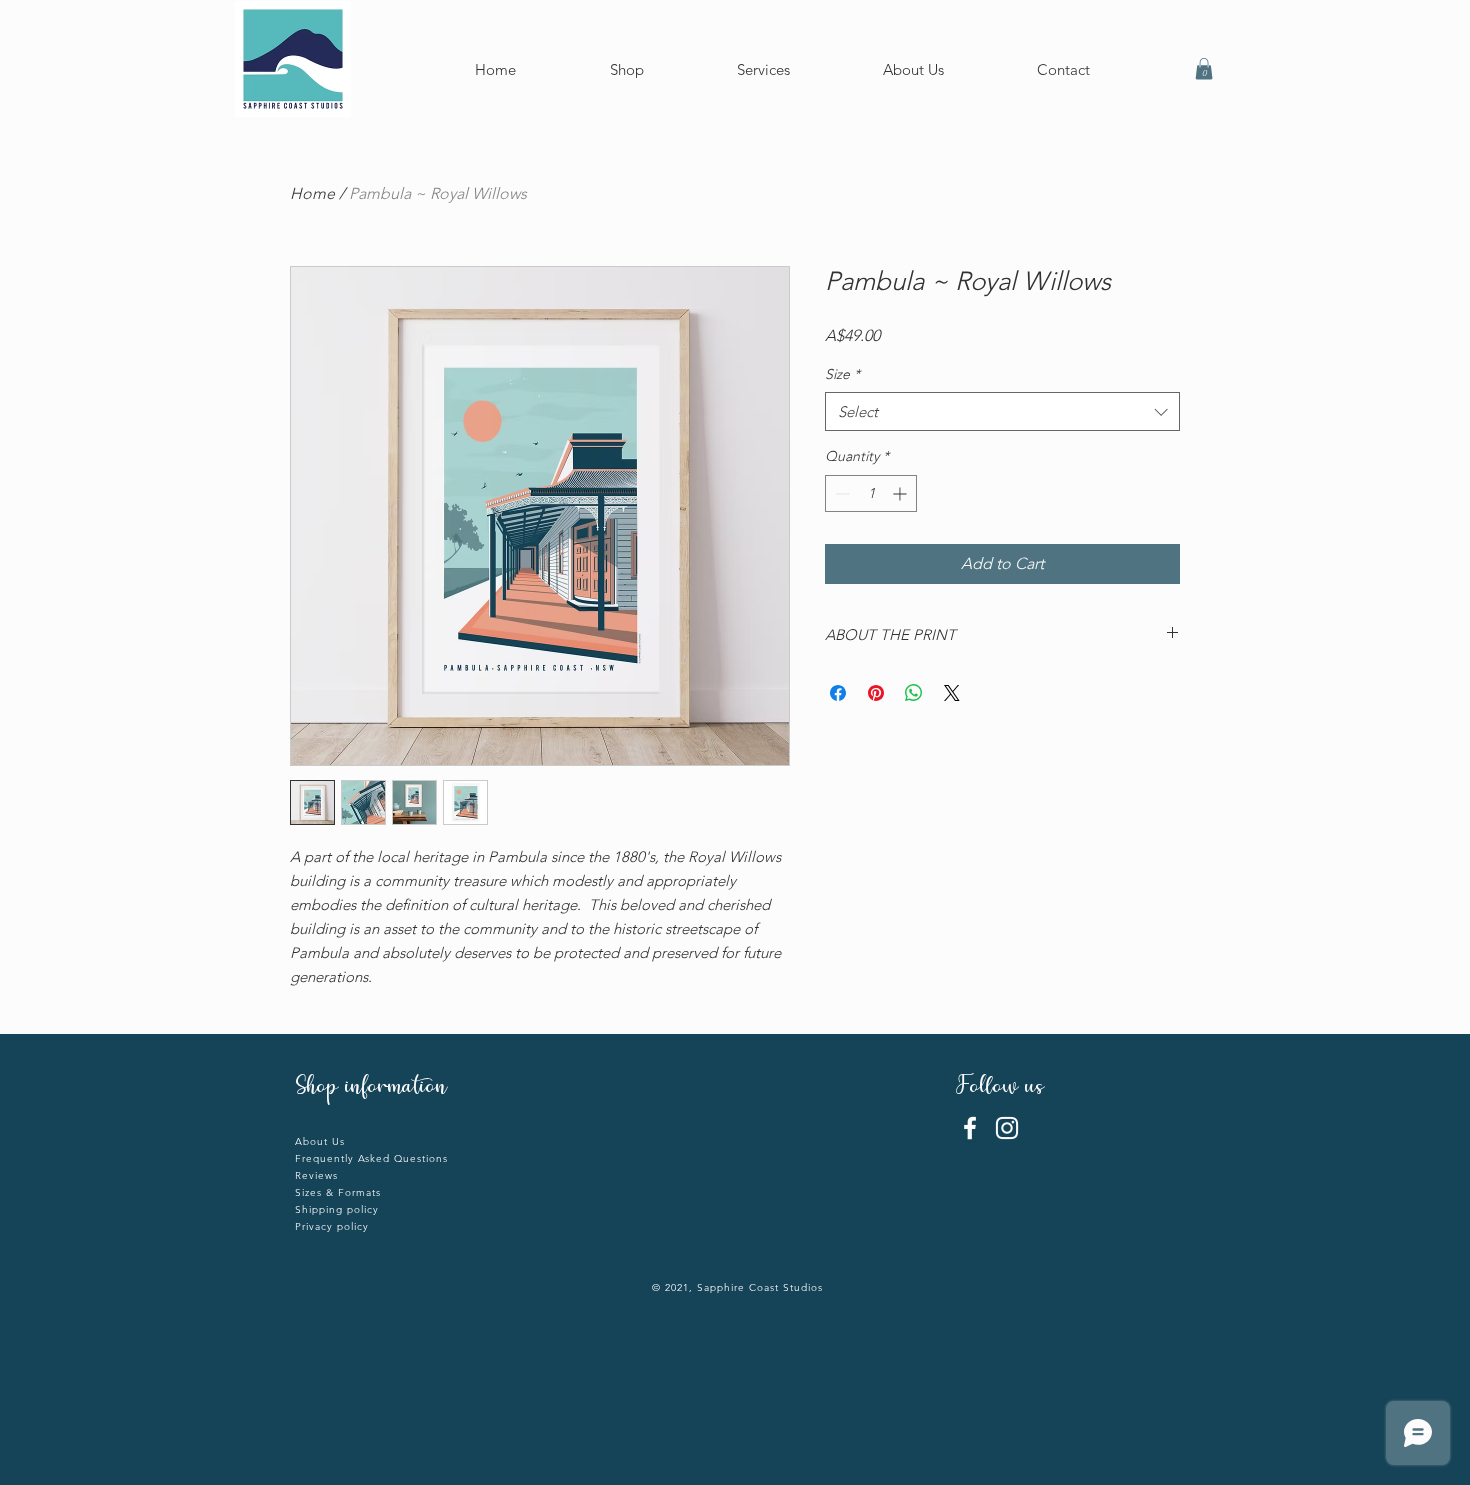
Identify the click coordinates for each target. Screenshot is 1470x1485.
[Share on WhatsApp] (914, 693)
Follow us (1003, 1088)
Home (312, 193)
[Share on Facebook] (838, 693)
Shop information (371, 1088)
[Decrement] (840, 493)
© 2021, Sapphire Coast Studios (737, 1287)
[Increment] (901, 493)
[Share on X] (952, 693)
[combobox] (1002, 411)
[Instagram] (1007, 1128)
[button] (1204, 69)
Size (842, 374)
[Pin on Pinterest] (876, 693)
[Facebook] (970, 1128)
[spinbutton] (871, 493)
